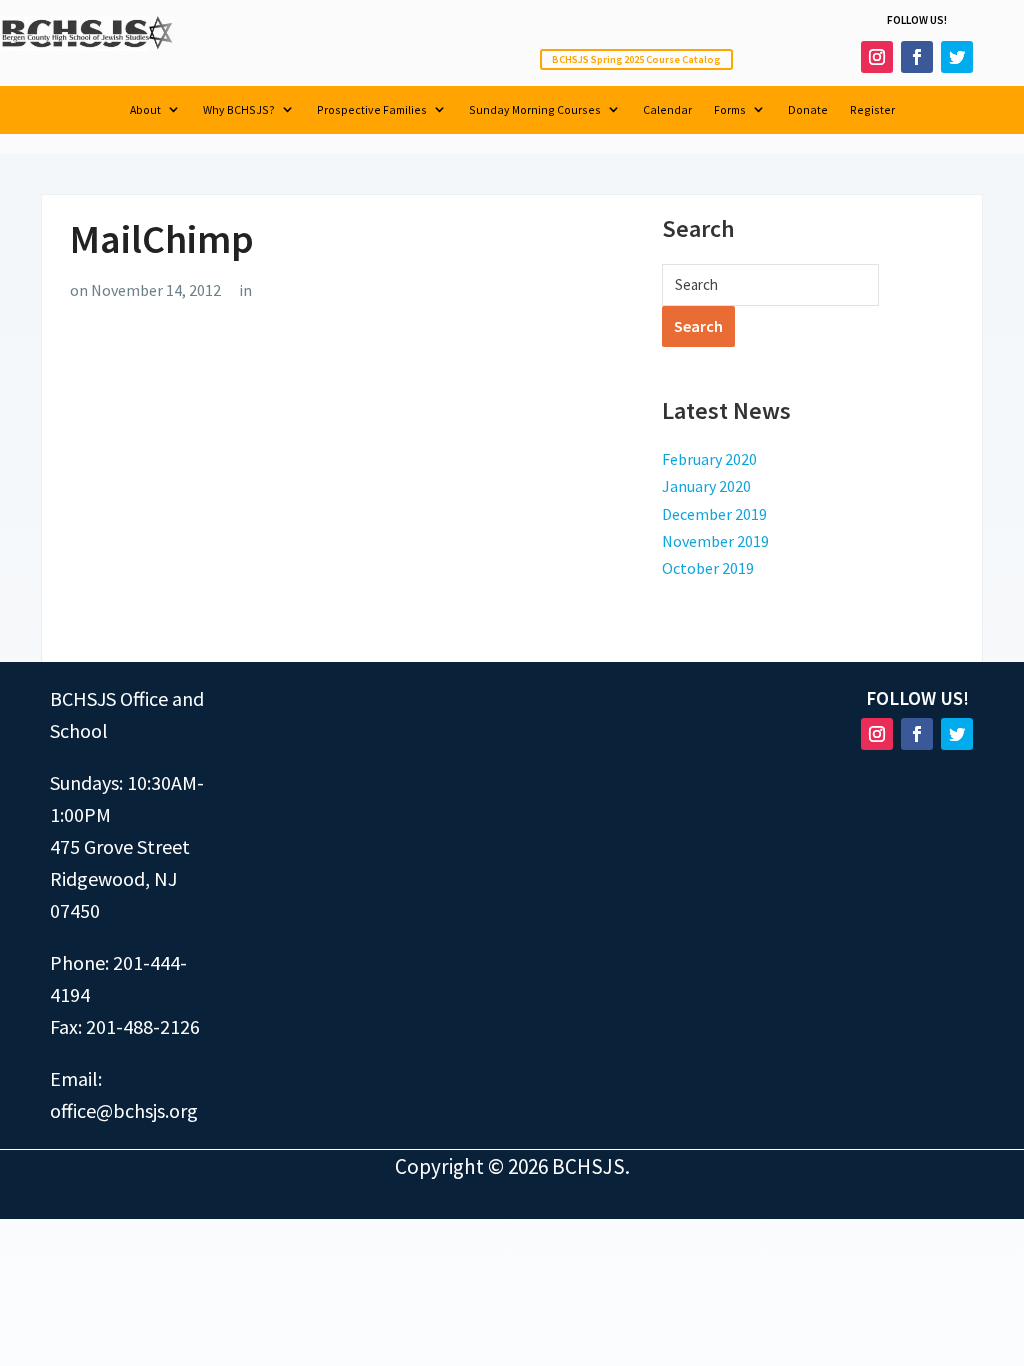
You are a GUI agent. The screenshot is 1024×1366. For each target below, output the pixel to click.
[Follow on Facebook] (917, 57)
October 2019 (708, 568)
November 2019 (715, 541)
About (145, 110)
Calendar (667, 110)
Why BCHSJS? (239, 110)
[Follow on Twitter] (957, 57)
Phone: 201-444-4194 (118, 978)
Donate (808, 110)
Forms (730, 110)
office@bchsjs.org (124, 1110)
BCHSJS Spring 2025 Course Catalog (636, 59)
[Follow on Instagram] (877, 57)
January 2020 (706, 486)
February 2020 (709, 459)
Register (872, 110)
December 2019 (714, 514)
